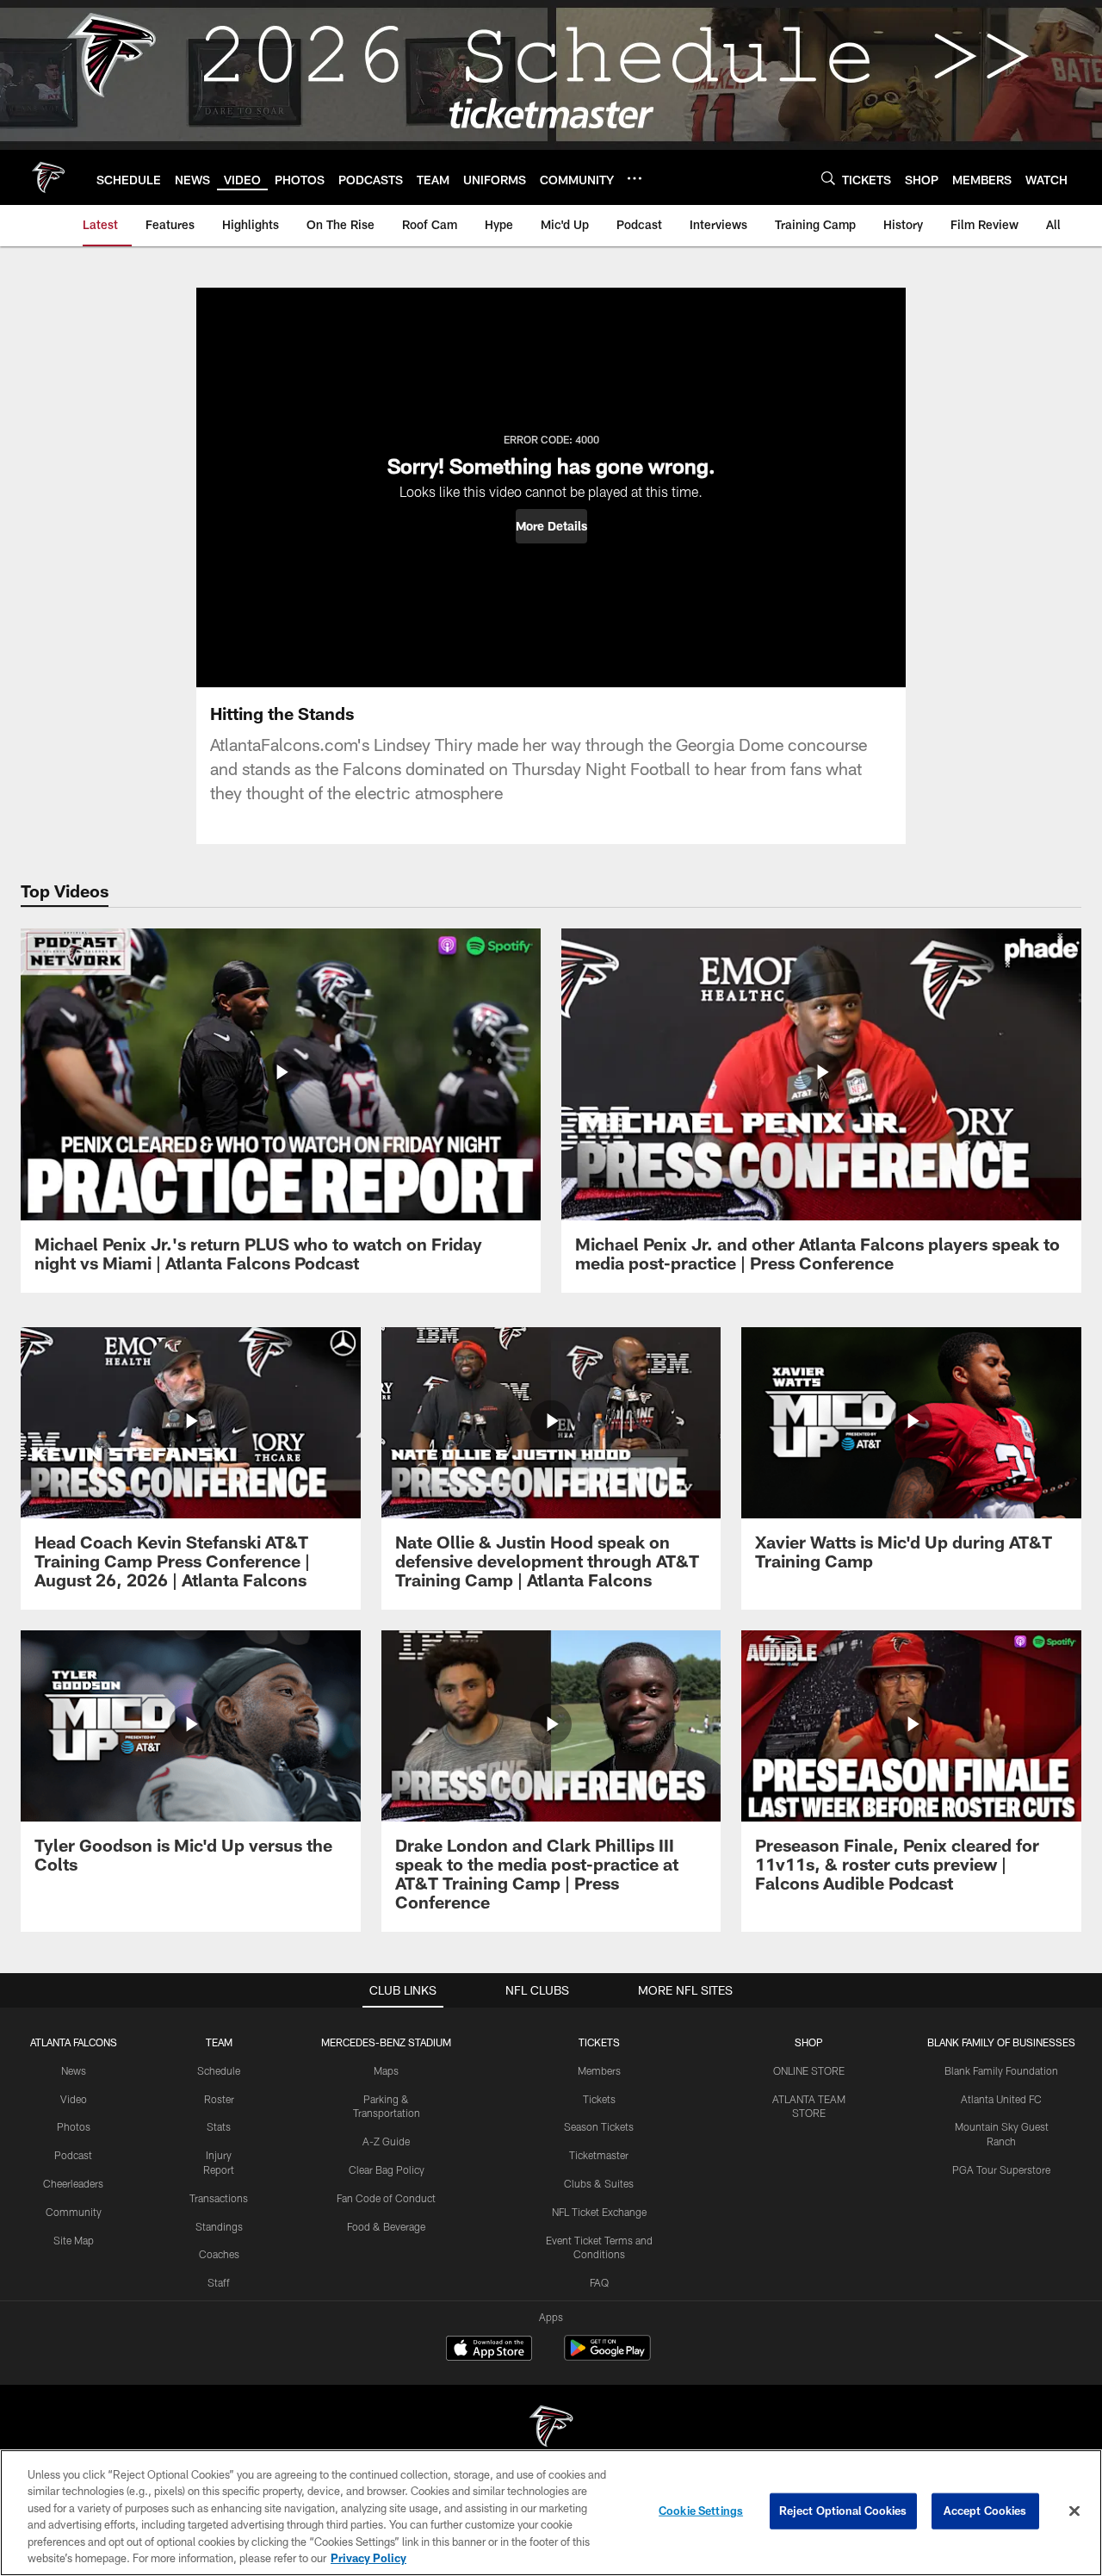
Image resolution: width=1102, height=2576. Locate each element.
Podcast (73, 2155)
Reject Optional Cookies (843, 2511)
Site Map (74, 2240)
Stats (219, 2126)
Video (74, 2099)
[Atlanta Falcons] (551, 2428)
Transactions (219, 2198)
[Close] (1074, 2511)
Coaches (219, 2254)
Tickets (599, 2099)
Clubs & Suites (599, 2183)
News (74, 2070)
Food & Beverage (386, 2226)
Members (599, 2070)
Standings (219, 2226)
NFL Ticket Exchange (599, 2212)
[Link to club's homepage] (48, 177)
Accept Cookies (985, 2511)
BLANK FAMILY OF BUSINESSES (1001, 2042)
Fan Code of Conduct (386, 2198)
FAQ (599, 2282)
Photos (74, 2126)
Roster (219, 2099)
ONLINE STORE (809, 2070)
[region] (551, 2513)
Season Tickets (599, 2126)
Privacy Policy (368, 2558)
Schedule (219, 2070)
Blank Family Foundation (1001, 2070)
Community (74, 2212)
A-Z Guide (386, 2141)
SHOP (809, 2042)
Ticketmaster (599, 2155)
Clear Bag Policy (387, 2169)
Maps (386, 2070)
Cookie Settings (701, 2511)
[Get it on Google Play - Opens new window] (607, 2357)
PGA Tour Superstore (1001, 2169)
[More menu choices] (635, 178)
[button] (551, 526)
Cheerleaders (73, 2183)
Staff (219, 2282)
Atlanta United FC (1001, 2099)
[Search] (828, 178)
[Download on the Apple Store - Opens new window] (489, 2350)
